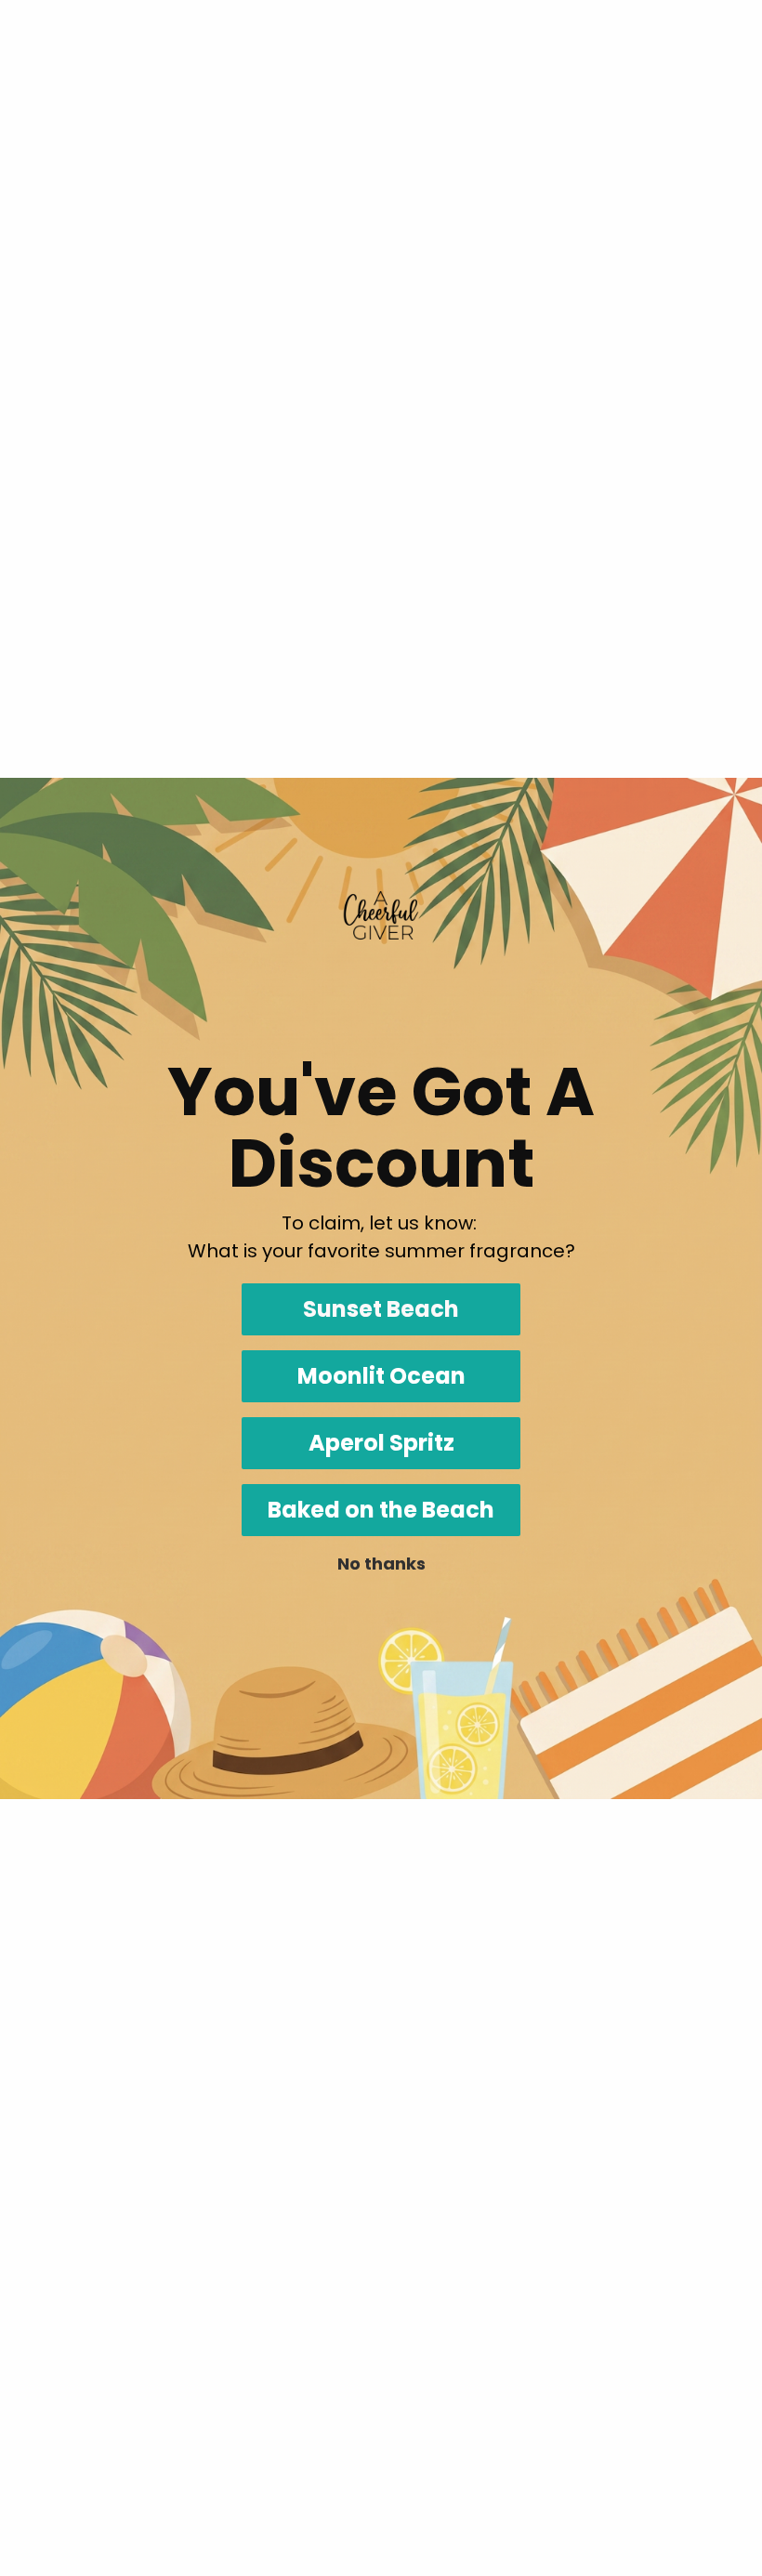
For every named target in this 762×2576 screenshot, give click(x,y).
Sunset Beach (381, 1309)
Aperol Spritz (381, 1443)
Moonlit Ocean (381, 1376)
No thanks (381, 1564)
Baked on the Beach (381, 1510)
